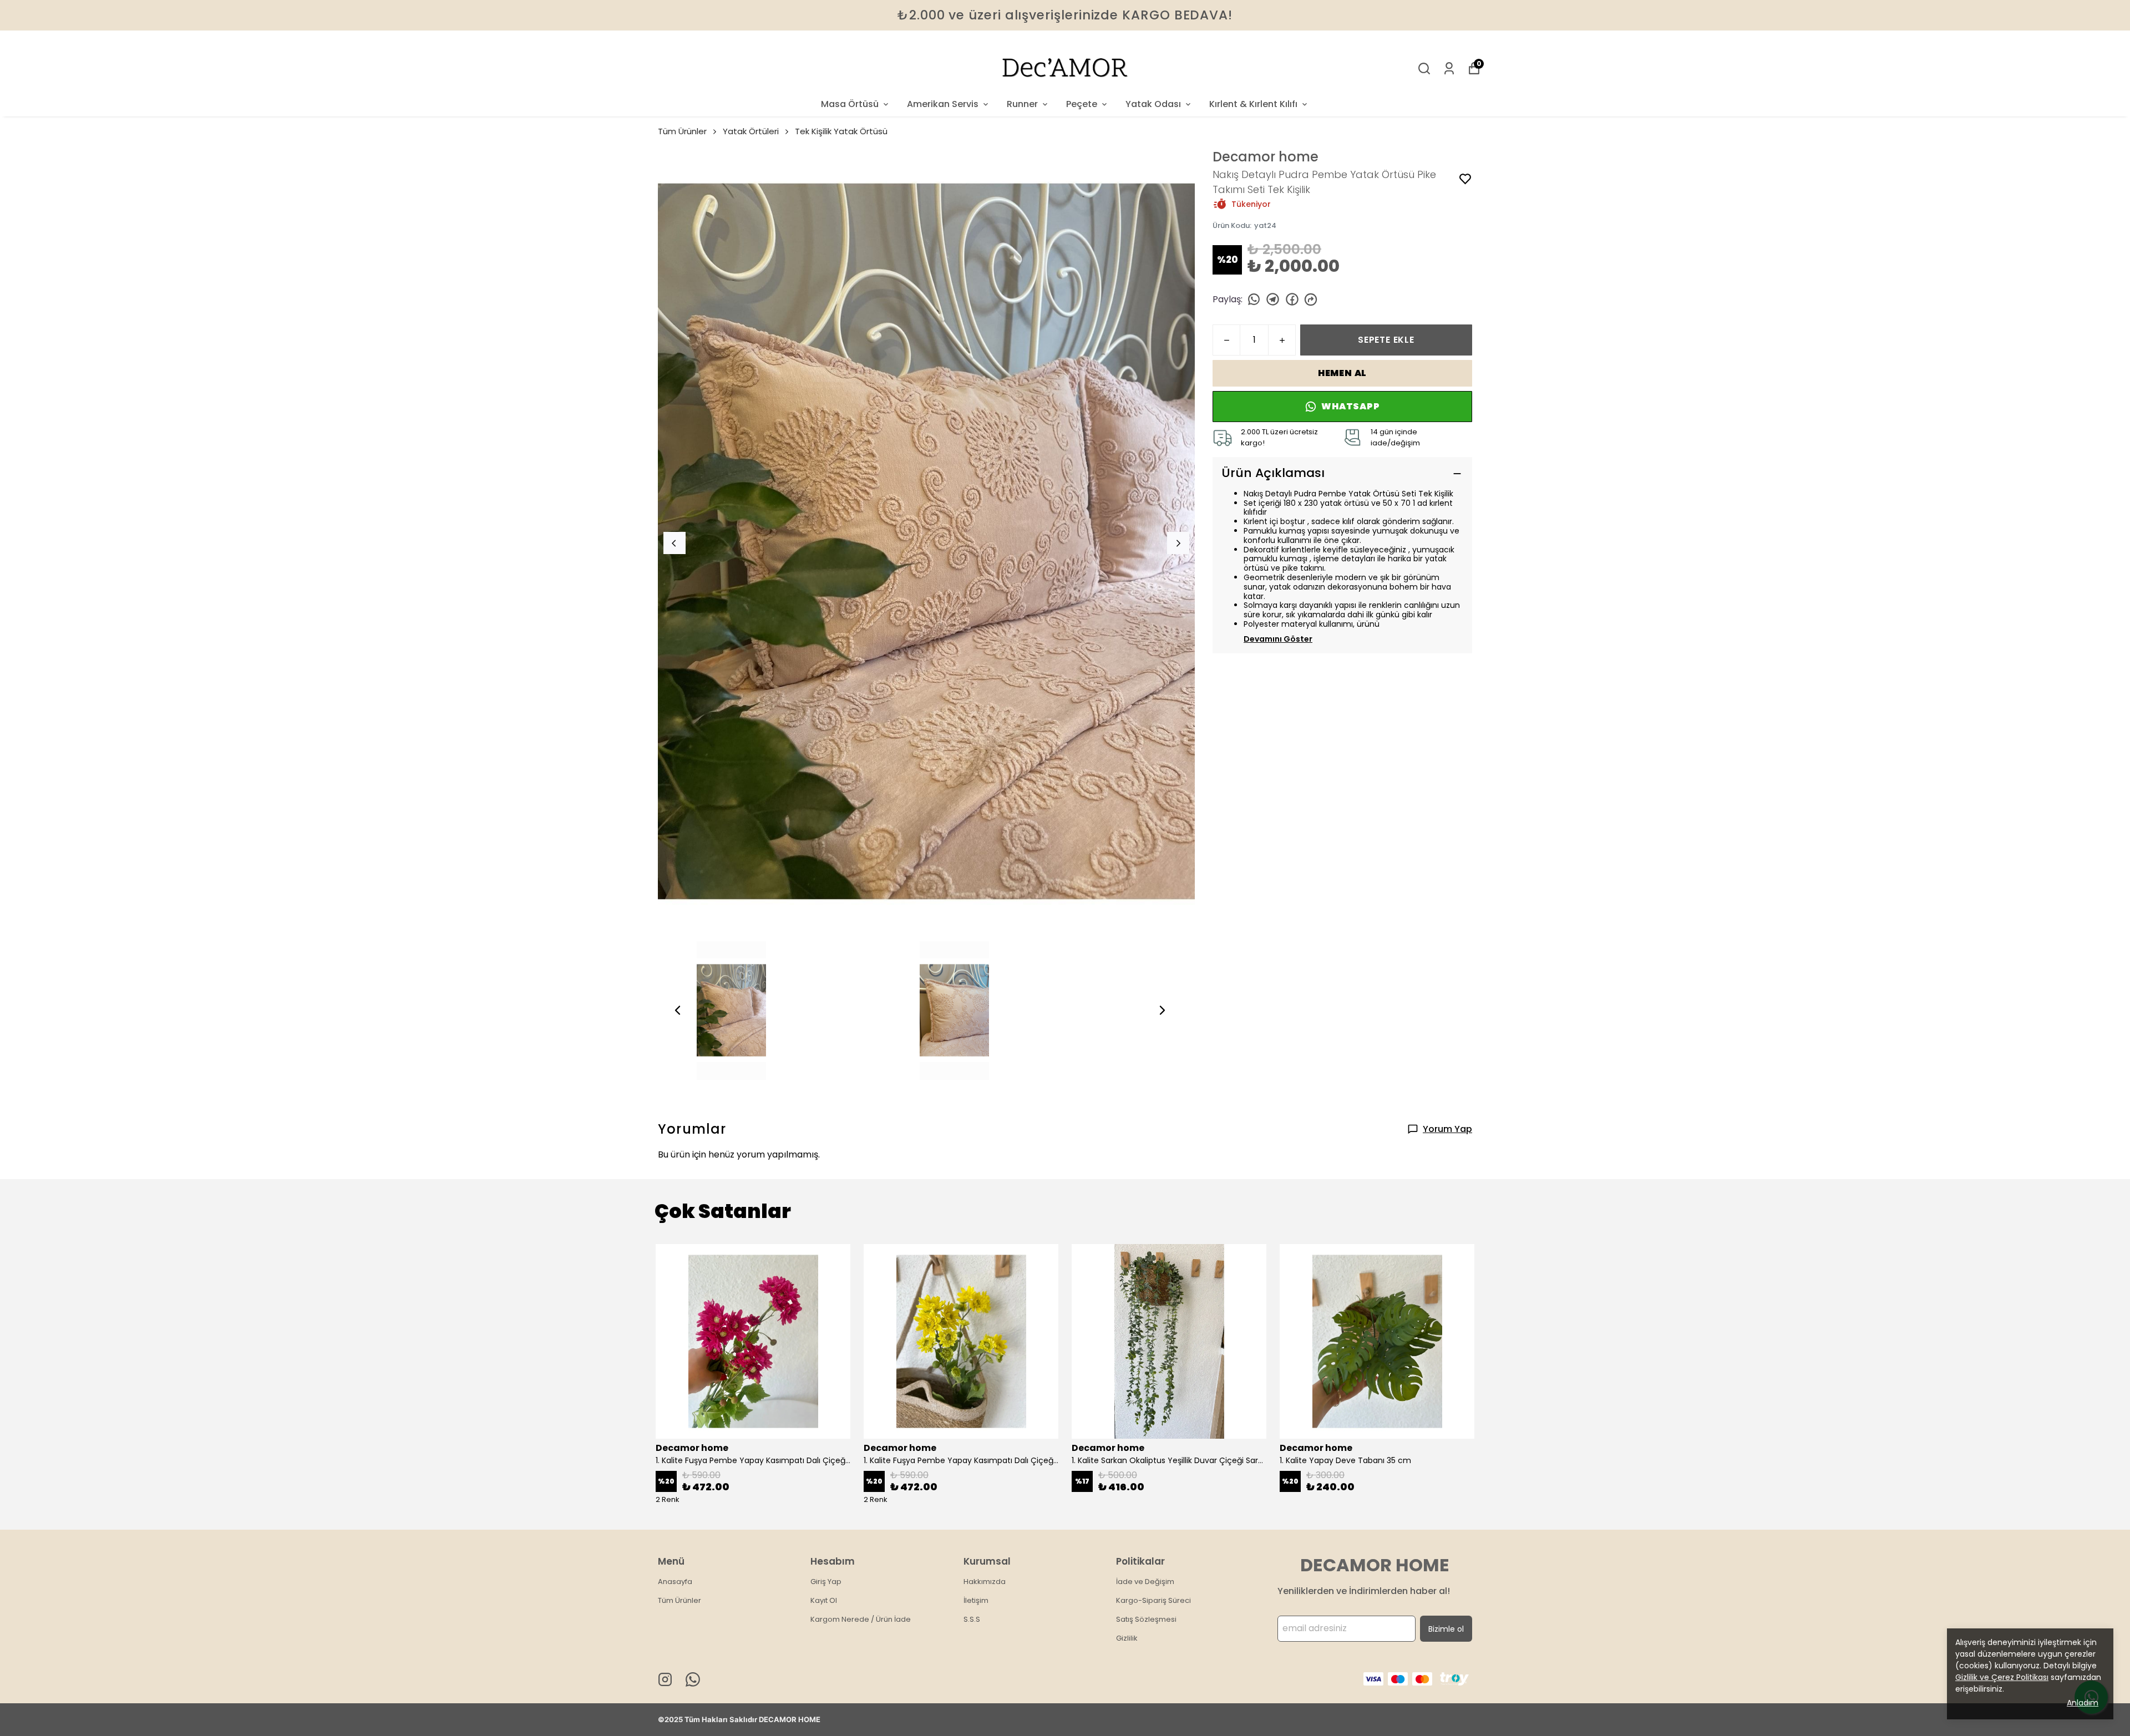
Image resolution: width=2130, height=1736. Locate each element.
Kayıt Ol (824, 1600)
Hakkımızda (985, 1582)
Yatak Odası (1153, 104)
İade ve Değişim (1145, 1582)
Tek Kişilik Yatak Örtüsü (841, 131)
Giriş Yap (826, 1582)
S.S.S (972, 1619)
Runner (1022, 104)
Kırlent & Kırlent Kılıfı (1253, 104)
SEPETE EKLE (1386, 340)
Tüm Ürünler (682, 131)
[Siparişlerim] (1449, 68)
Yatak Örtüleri (751, 131)
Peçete (1082, 104)
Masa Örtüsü (850, 104)
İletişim (976, 1600)
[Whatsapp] (693, 1679)
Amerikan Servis (943, 104)
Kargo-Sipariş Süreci (1153, 1600)
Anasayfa (675, 1582)
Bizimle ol (1446, 1629)
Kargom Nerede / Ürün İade (861, 1619)
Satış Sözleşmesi (1146, 1619)
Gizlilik (1127, 1638)
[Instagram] (665, 1679)
